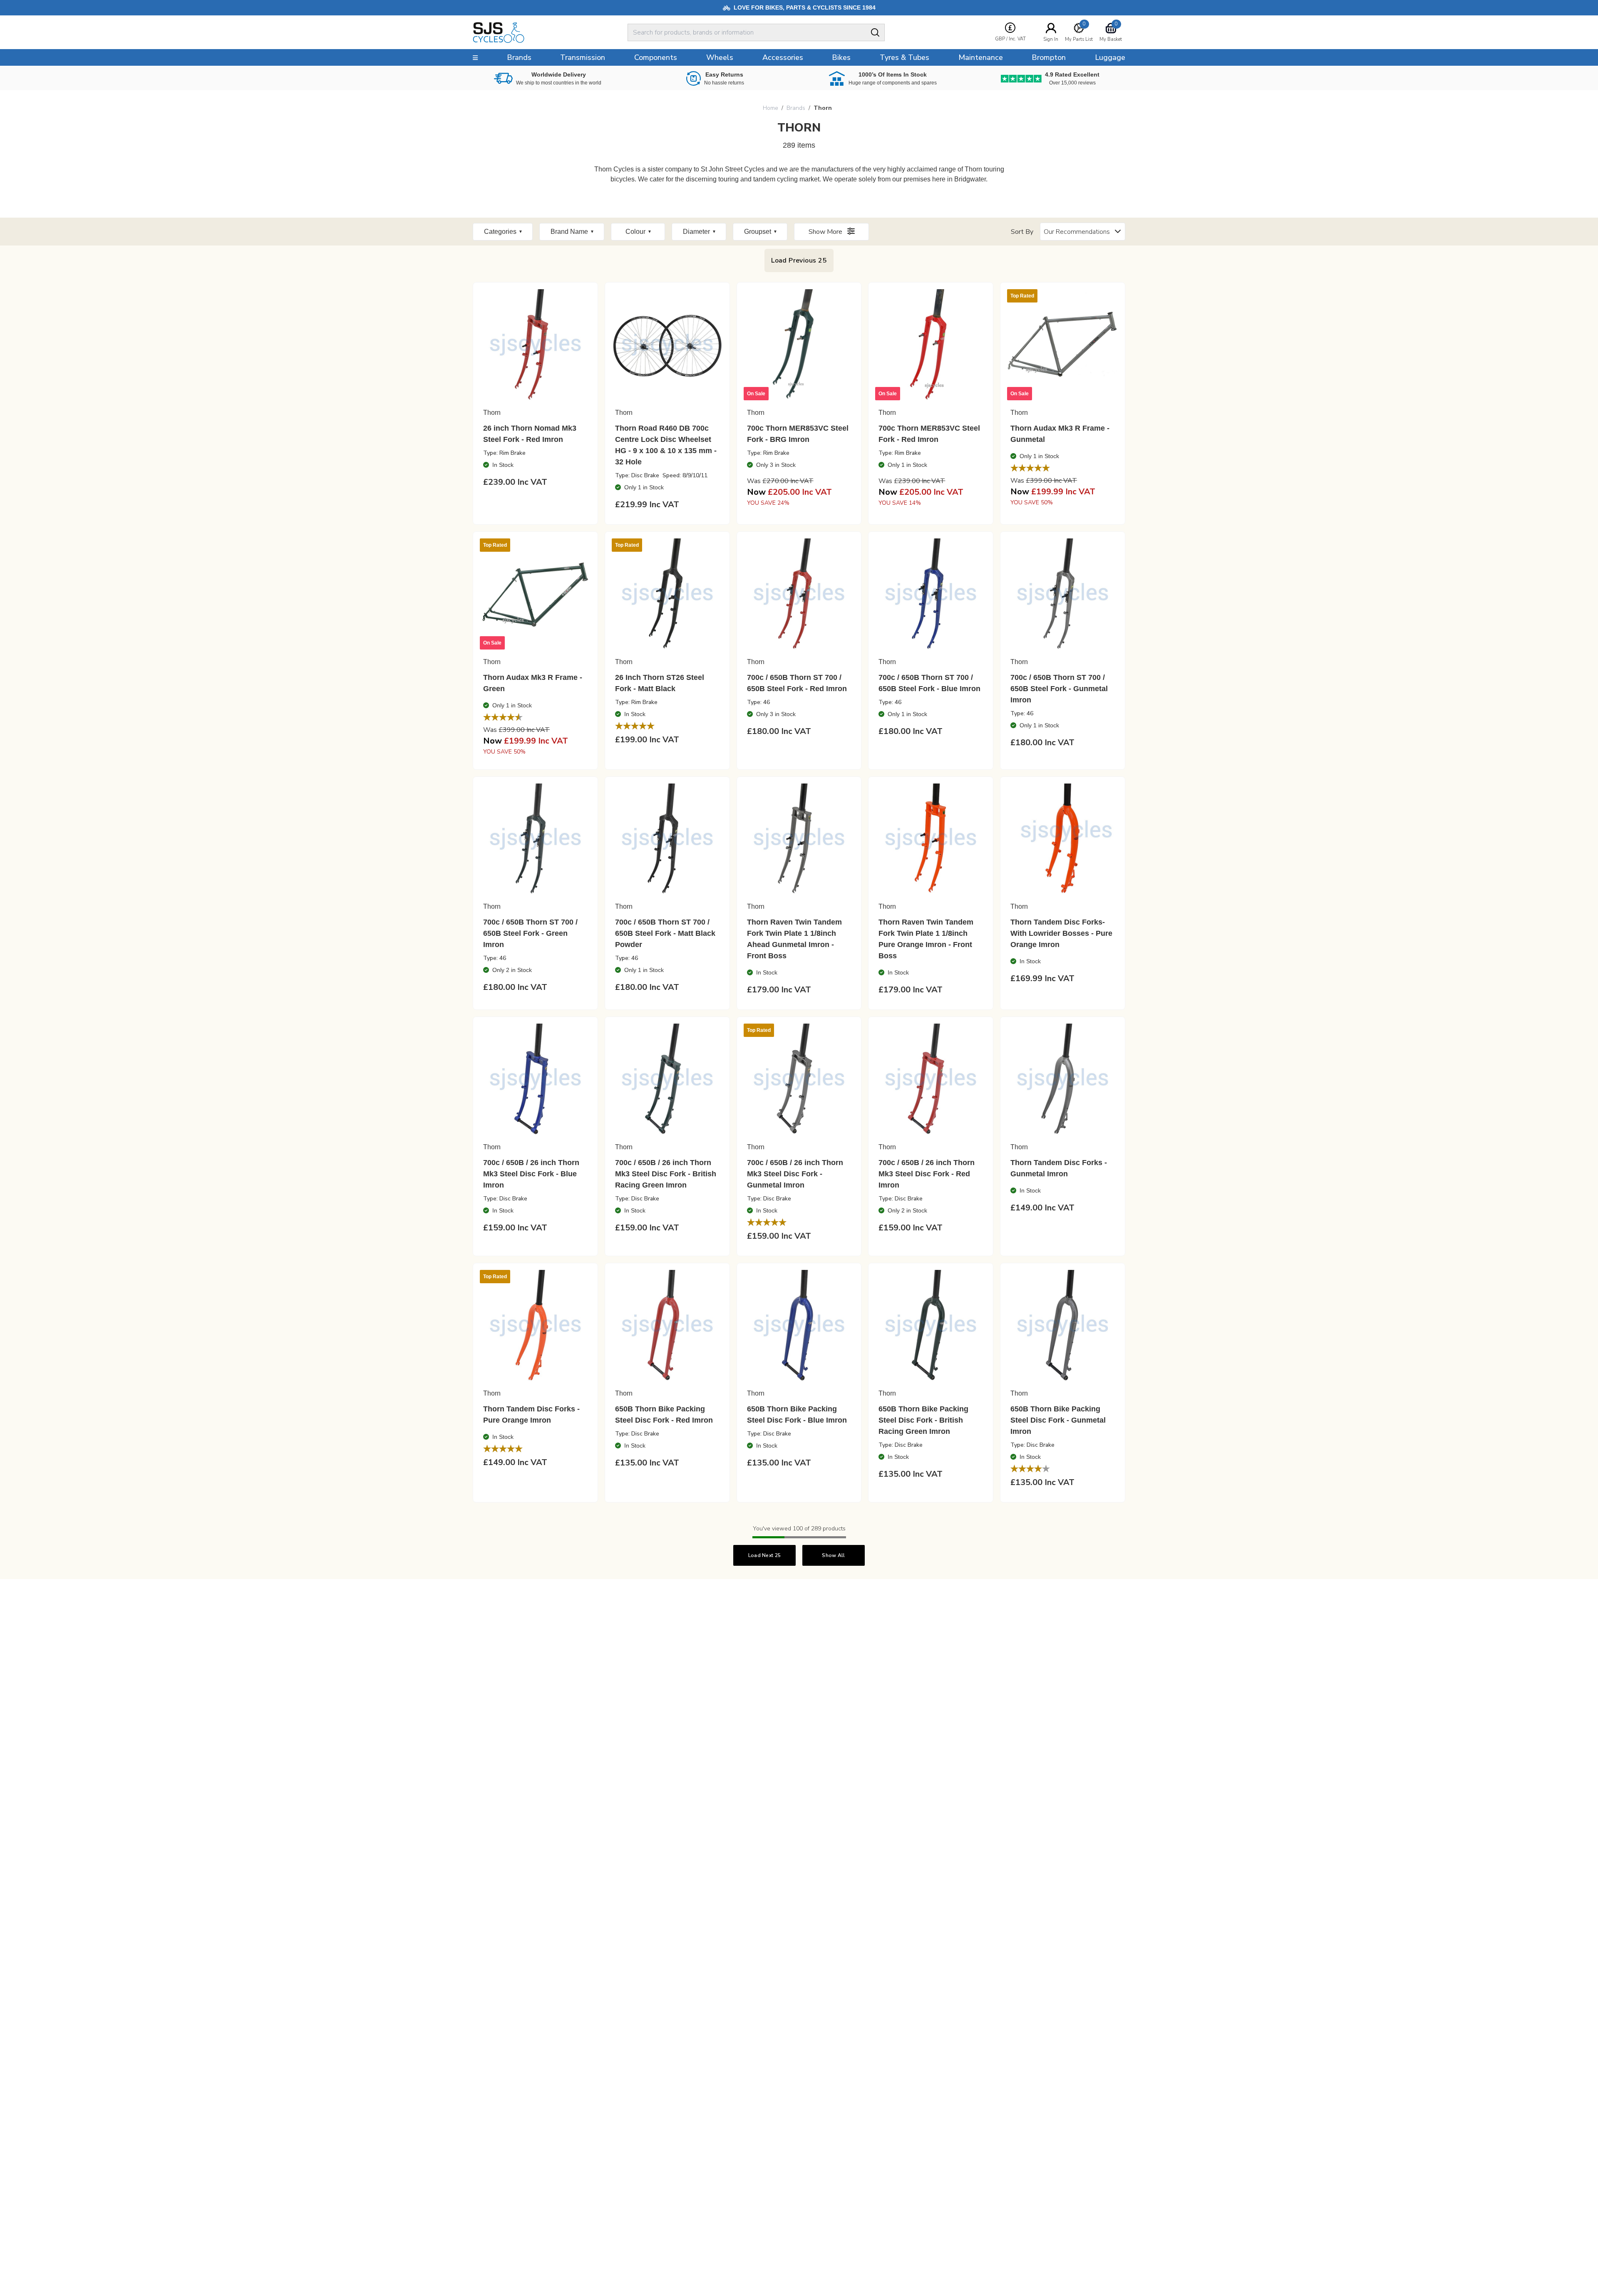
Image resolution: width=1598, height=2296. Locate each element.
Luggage (1110, 57)
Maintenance (981, 57)
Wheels (720, 57)
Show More (826, 232)
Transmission (583, 57)
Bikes (841, 57)
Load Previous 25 (799, 260)
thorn (823, 108)
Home (770, 108)
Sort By (1022, 232)
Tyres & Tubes (904, 57)
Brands (796, 108)
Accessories (783, 57)
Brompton (1049, 57)
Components (656, 57)
